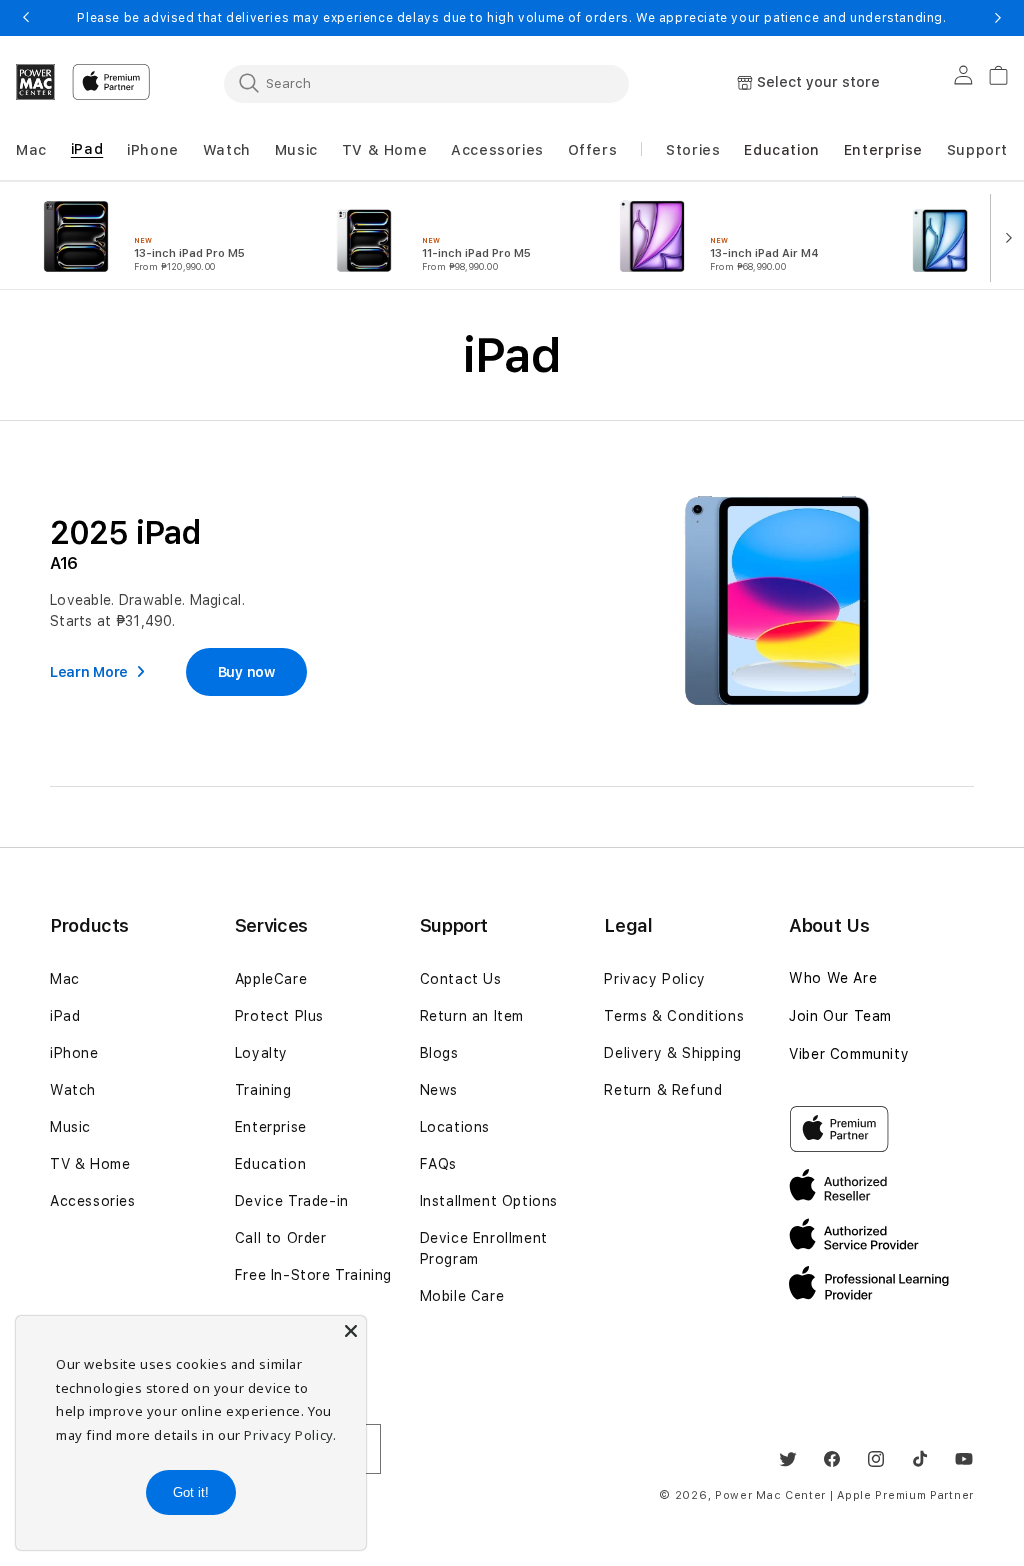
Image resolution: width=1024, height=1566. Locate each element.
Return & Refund (663, 1090)
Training (263, 1090)
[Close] (351, 1331)
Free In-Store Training (313, 1275)
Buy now (246, 672)
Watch (73, 1090)
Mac (65, 979)
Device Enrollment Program (484, 1248)
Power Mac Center (770, 1495)
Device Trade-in (292, 1201)
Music (70, 1127)
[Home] (36, 82)
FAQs (438, 1164)
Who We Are (833, 978)
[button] (31, 150)
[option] (162, 236)
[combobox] (426, 83)
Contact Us (461, 979)
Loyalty (261, 1053)
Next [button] (998, 18)
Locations (455, 1127)
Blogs (439, 1053)
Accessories (93, 1201)
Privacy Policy (654, 979)
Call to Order (281, 1238)
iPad (65, 1016)
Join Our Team (840, 1016)
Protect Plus (279, 1016)
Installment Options (489, 1201)
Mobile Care (462, 1296)
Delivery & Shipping (672, 1053)
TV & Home (90, 1164)
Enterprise (271, 1127)
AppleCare (271, 979)
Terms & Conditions (674, 1016)
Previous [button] (26, 18)
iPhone (74, 1053)
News (439, 1090)
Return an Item (472, 1016)
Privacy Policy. (290, 1435)
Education (270, 1164)
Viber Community (849, 1054)
